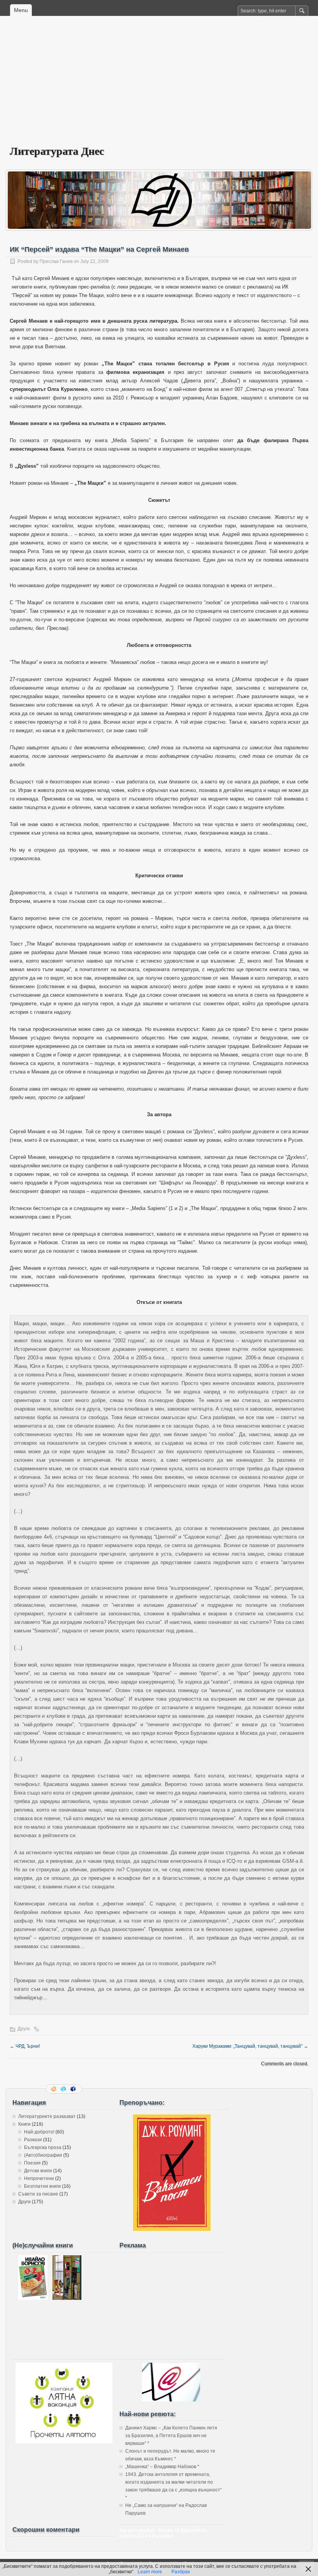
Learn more (150, 2572)
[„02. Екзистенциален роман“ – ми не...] (33, 2298)
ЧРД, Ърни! (25, 2046)
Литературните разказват (47, 2116)
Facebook (74, 2089)
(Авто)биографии (43, 2155)
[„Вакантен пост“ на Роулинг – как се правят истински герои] (172, 2229)
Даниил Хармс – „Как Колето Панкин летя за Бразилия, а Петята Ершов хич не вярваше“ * (171, 2436)
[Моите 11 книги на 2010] (67, 2298)
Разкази (33, 2140)
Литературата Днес (57, 151)
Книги (24, 2124)
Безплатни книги (42, 2186)
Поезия (32, 2163)
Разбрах (181, 2572)
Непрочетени (39, 2178)
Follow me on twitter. (64, 2089)
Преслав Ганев (56, 261)
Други (24, 2029)
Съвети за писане (38, 2194)
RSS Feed (54, 2089)
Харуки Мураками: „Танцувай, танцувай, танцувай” (250, 2046)
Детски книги (38, 2171)
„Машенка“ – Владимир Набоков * (162, 2467)
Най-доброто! (39, 2132)
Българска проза (43, 2147)
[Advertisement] (159, 86)
